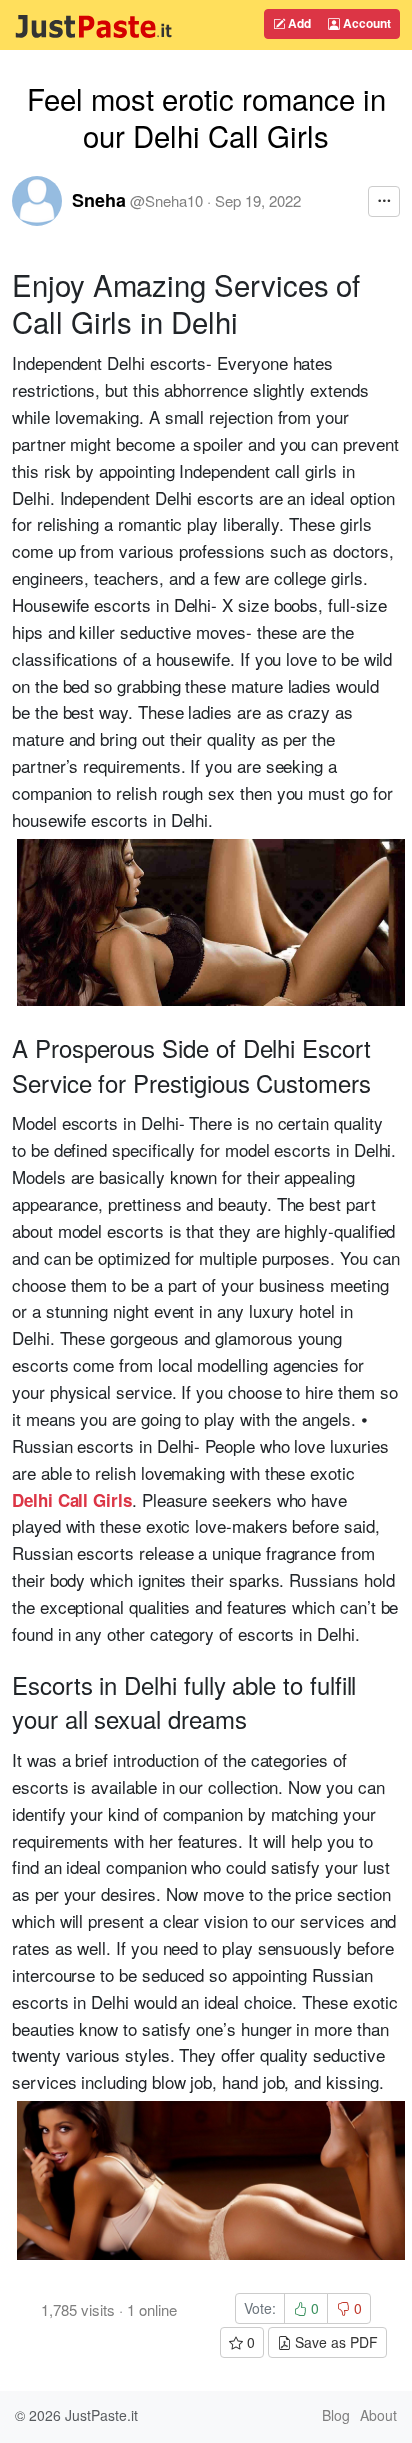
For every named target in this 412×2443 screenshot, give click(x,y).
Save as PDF (334, 2342)
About (378, 2415)
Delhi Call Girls (72, 1500)
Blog (336, 2415)
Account (365, 23)
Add (298, 23)
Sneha (99, 200)
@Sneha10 (166, 200)
